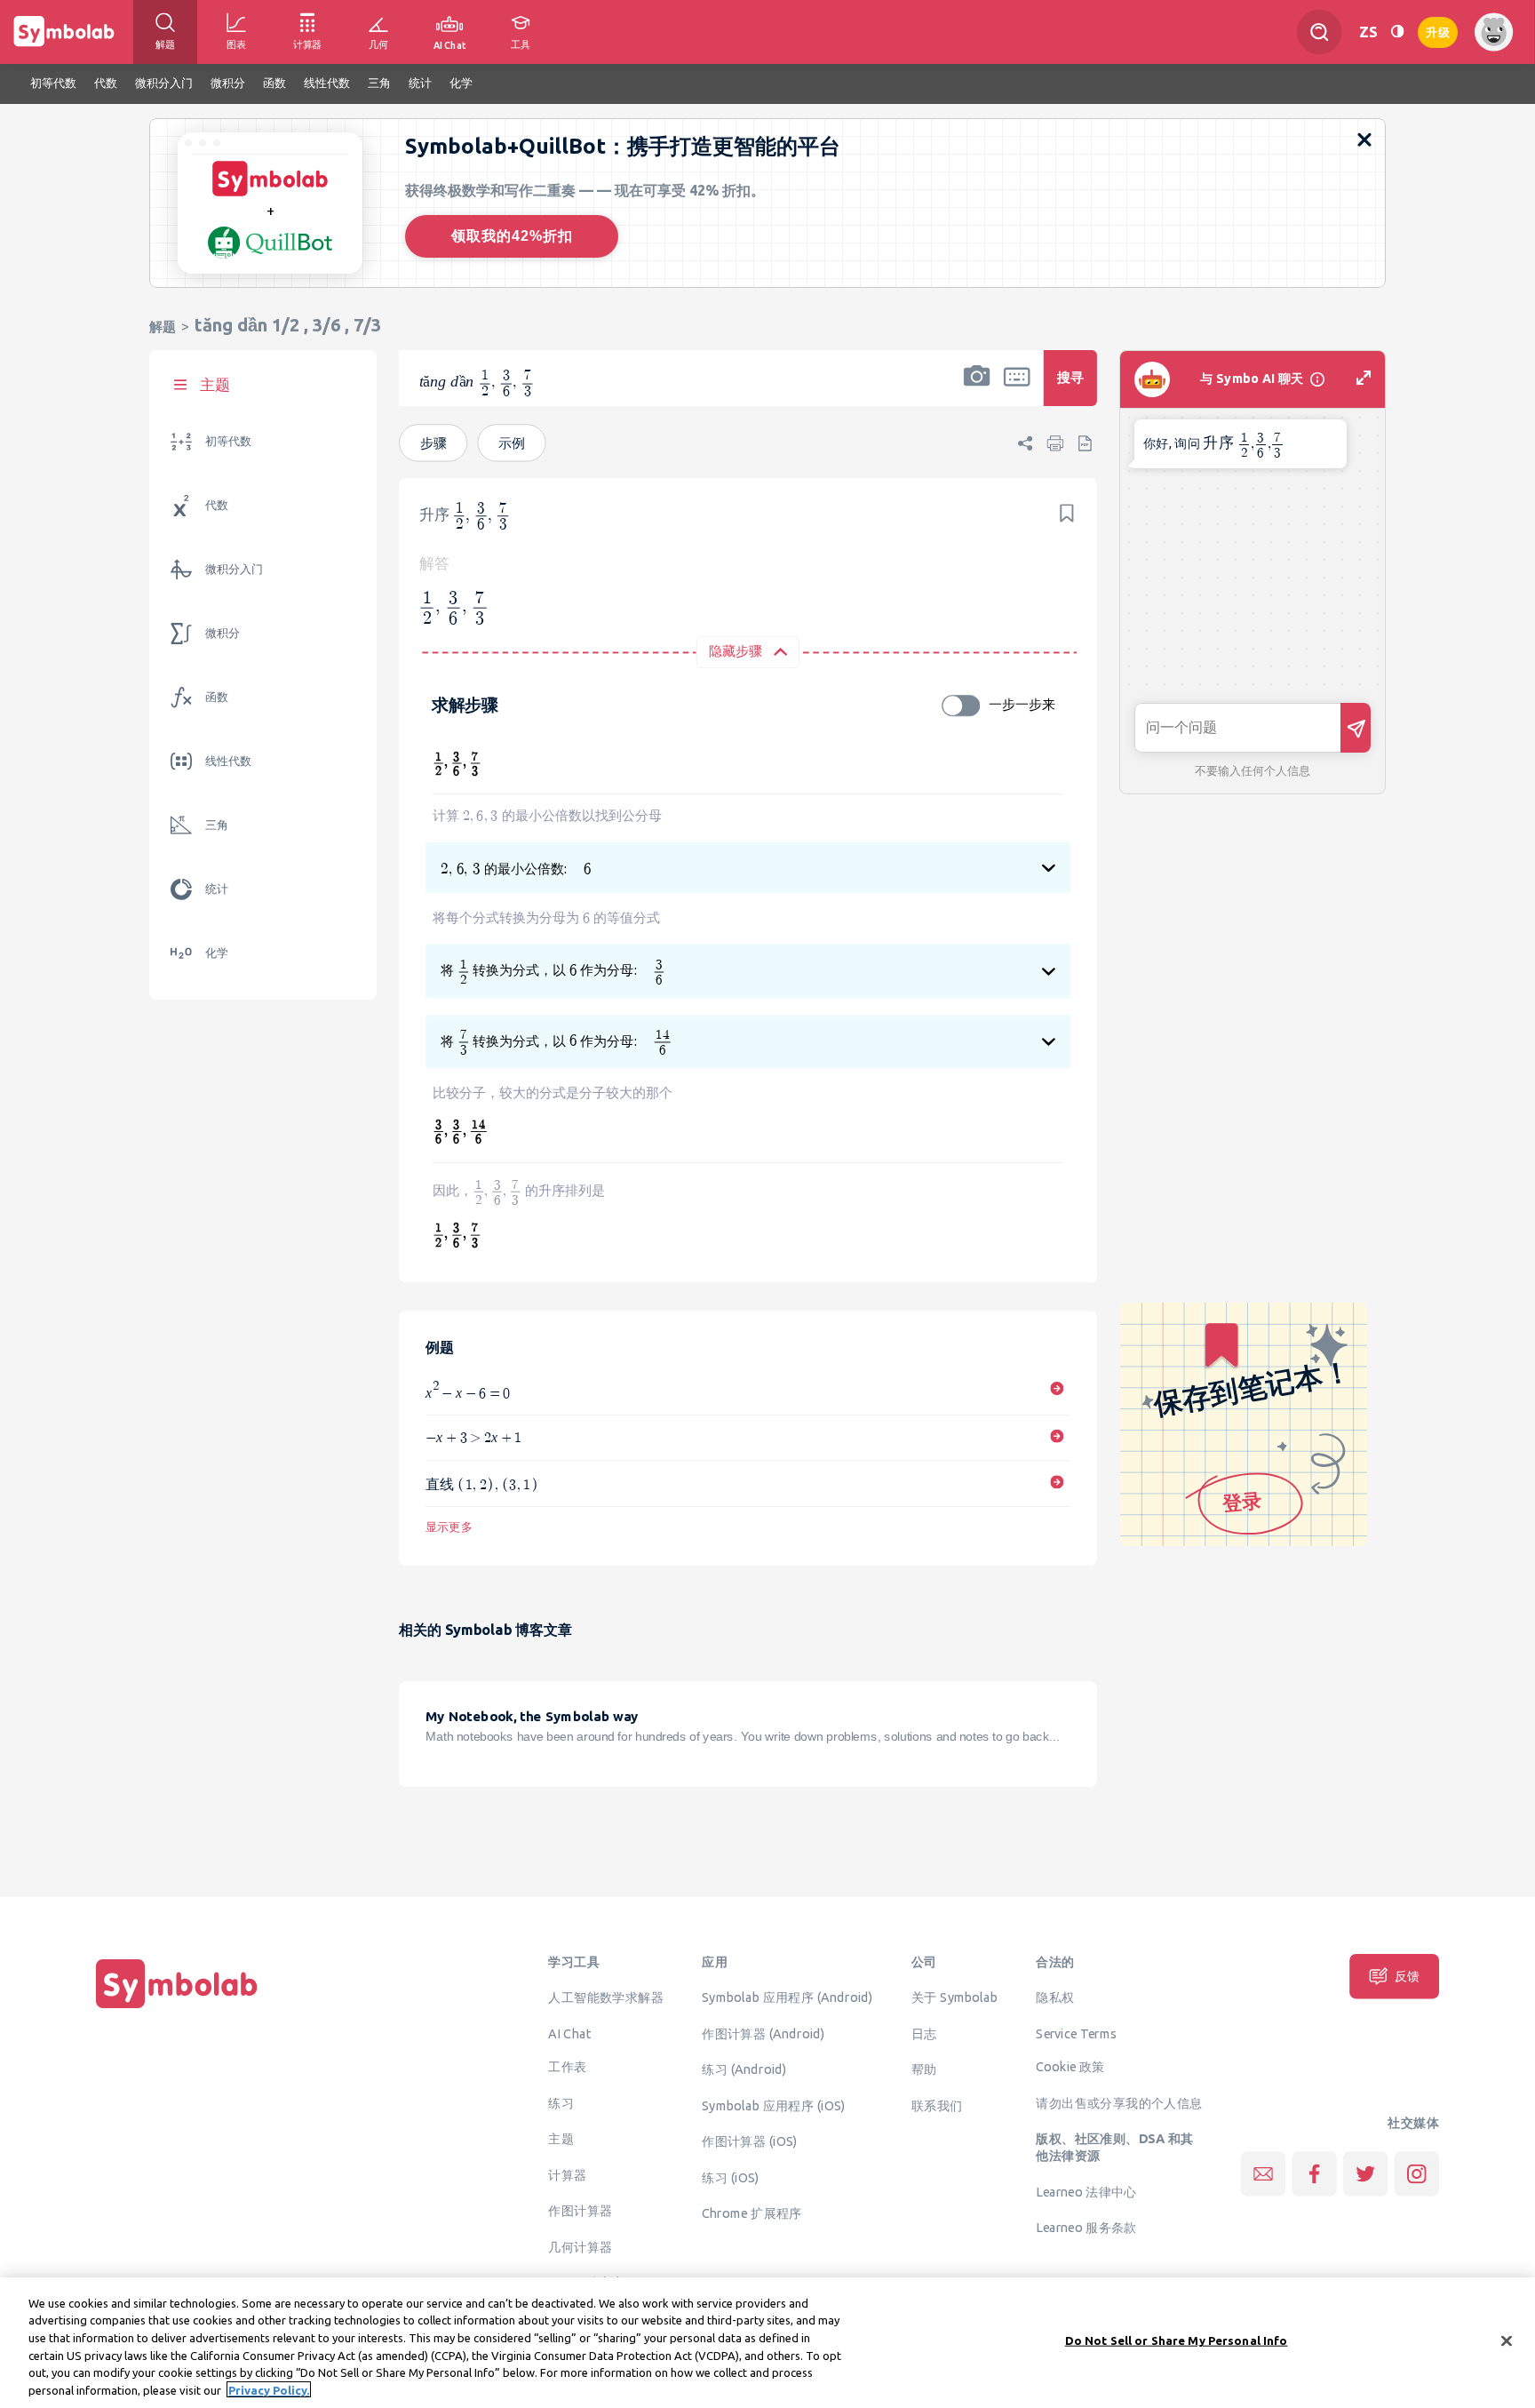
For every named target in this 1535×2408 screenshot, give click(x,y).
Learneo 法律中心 (1086, 2192)
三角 (217, 825)
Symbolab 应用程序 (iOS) (773, 2105)
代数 (217, 505)
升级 (1438, 31)
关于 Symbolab (954, 1997)
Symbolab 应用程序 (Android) (787, 1997)
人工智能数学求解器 (606, 1997)
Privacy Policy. (269, 2389)
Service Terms (1076, 2033)
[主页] (177, 2009)
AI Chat (569, 2033)
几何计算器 (580, 2247)
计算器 (567, 2175)
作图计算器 (580, 2211)
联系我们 (937, 2105)
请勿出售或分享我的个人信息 (1119, 2103)
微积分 (223, 633)
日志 (924, 2033)
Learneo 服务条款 (1086, 2228)
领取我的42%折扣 (512, 236)
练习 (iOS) (730, 2177)
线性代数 (228, 761)
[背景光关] (1397, 32)
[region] (767, 2343)
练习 (561, 2103)
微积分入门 (234, 569)
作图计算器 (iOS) (749, 2141)
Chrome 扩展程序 (752, 2213)
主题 (561, 2139)
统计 (217, 889)
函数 (217, 697)
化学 (217, 953)
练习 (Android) (744, 2069)
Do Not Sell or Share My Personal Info (1177, 2340)
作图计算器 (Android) (764, 2033)
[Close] (1507, 2341)
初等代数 (228, 441)
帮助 (924, 2069)
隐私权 (1055, 1997)
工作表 (567, 2067)
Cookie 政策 (1070, 2067)
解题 (163, 327)
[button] (977, 390)
